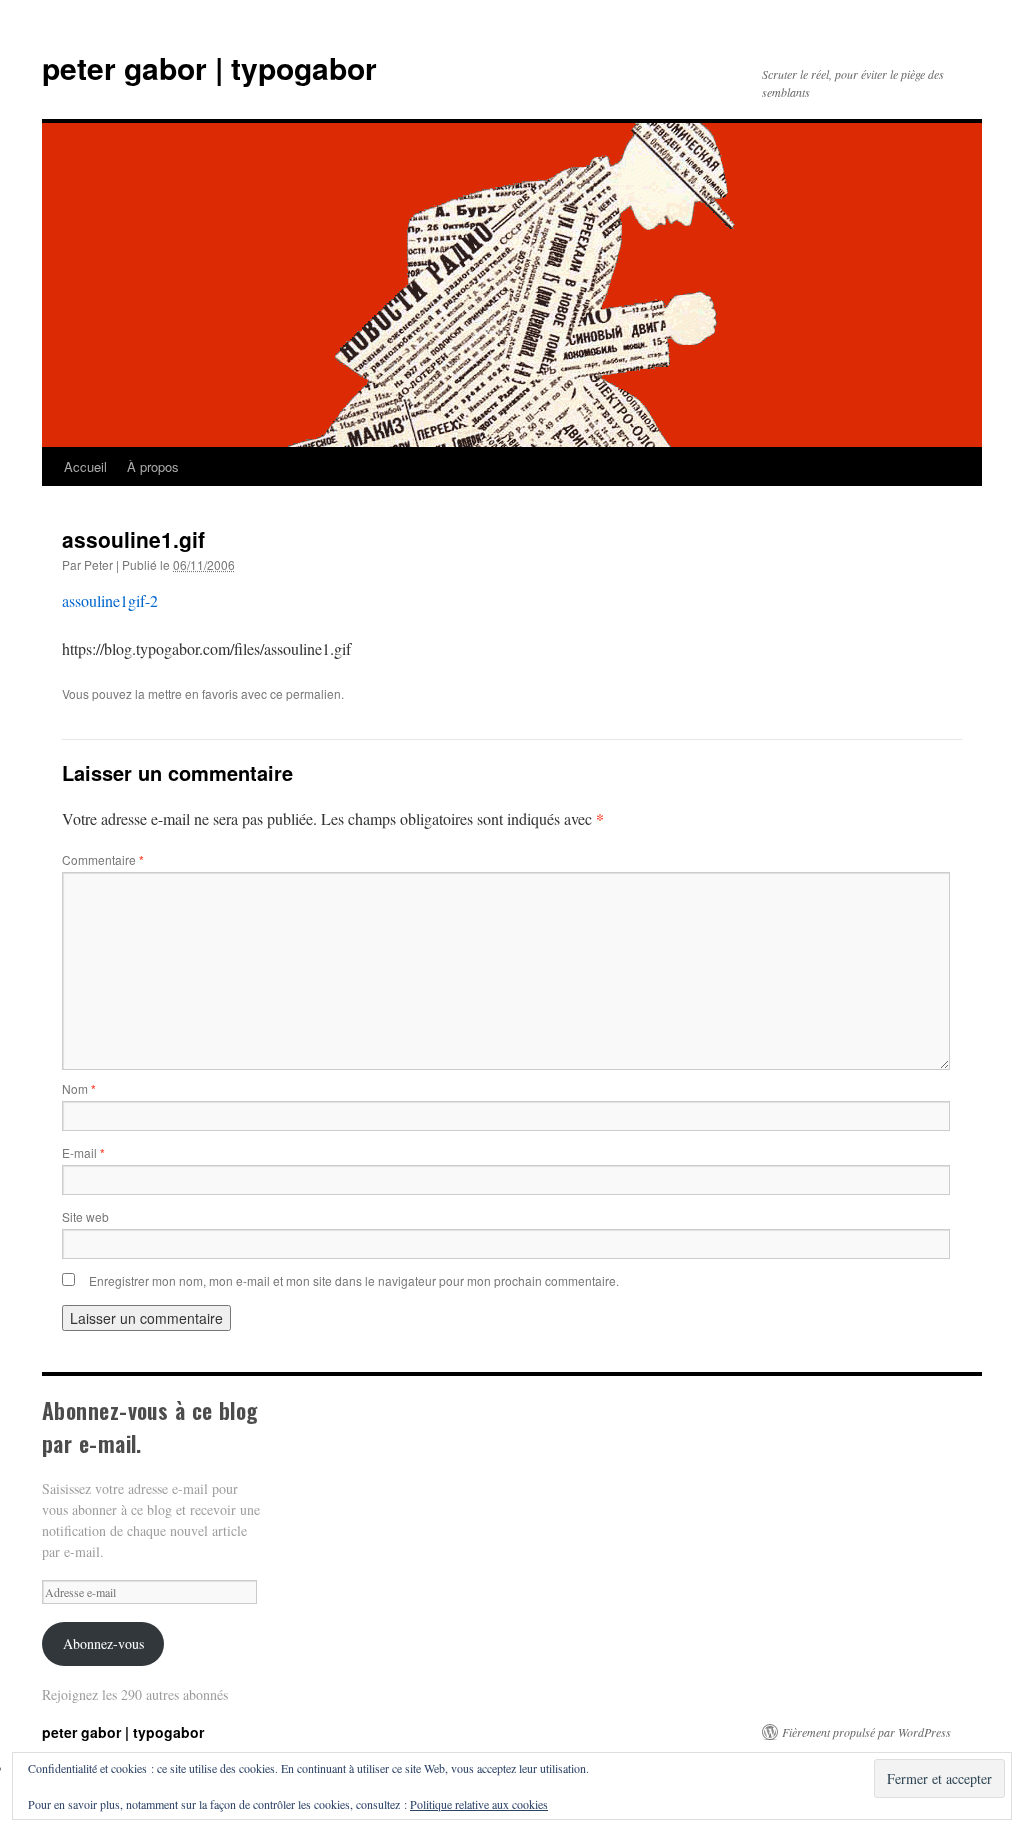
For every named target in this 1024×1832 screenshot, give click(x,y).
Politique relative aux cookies (479, 1804)
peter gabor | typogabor (209, 67)
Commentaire (103, 859)
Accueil (85, 466)
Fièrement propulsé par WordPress (866, 1732)
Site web (85, 1216)
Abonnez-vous (103, 1643)
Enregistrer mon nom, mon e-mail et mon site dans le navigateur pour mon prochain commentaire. (354, 1280)
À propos (153, 466)
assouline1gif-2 (110, 600)
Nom (79, 1088)
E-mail (83, 1152)
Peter (98, 564)
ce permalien (305, 693)
